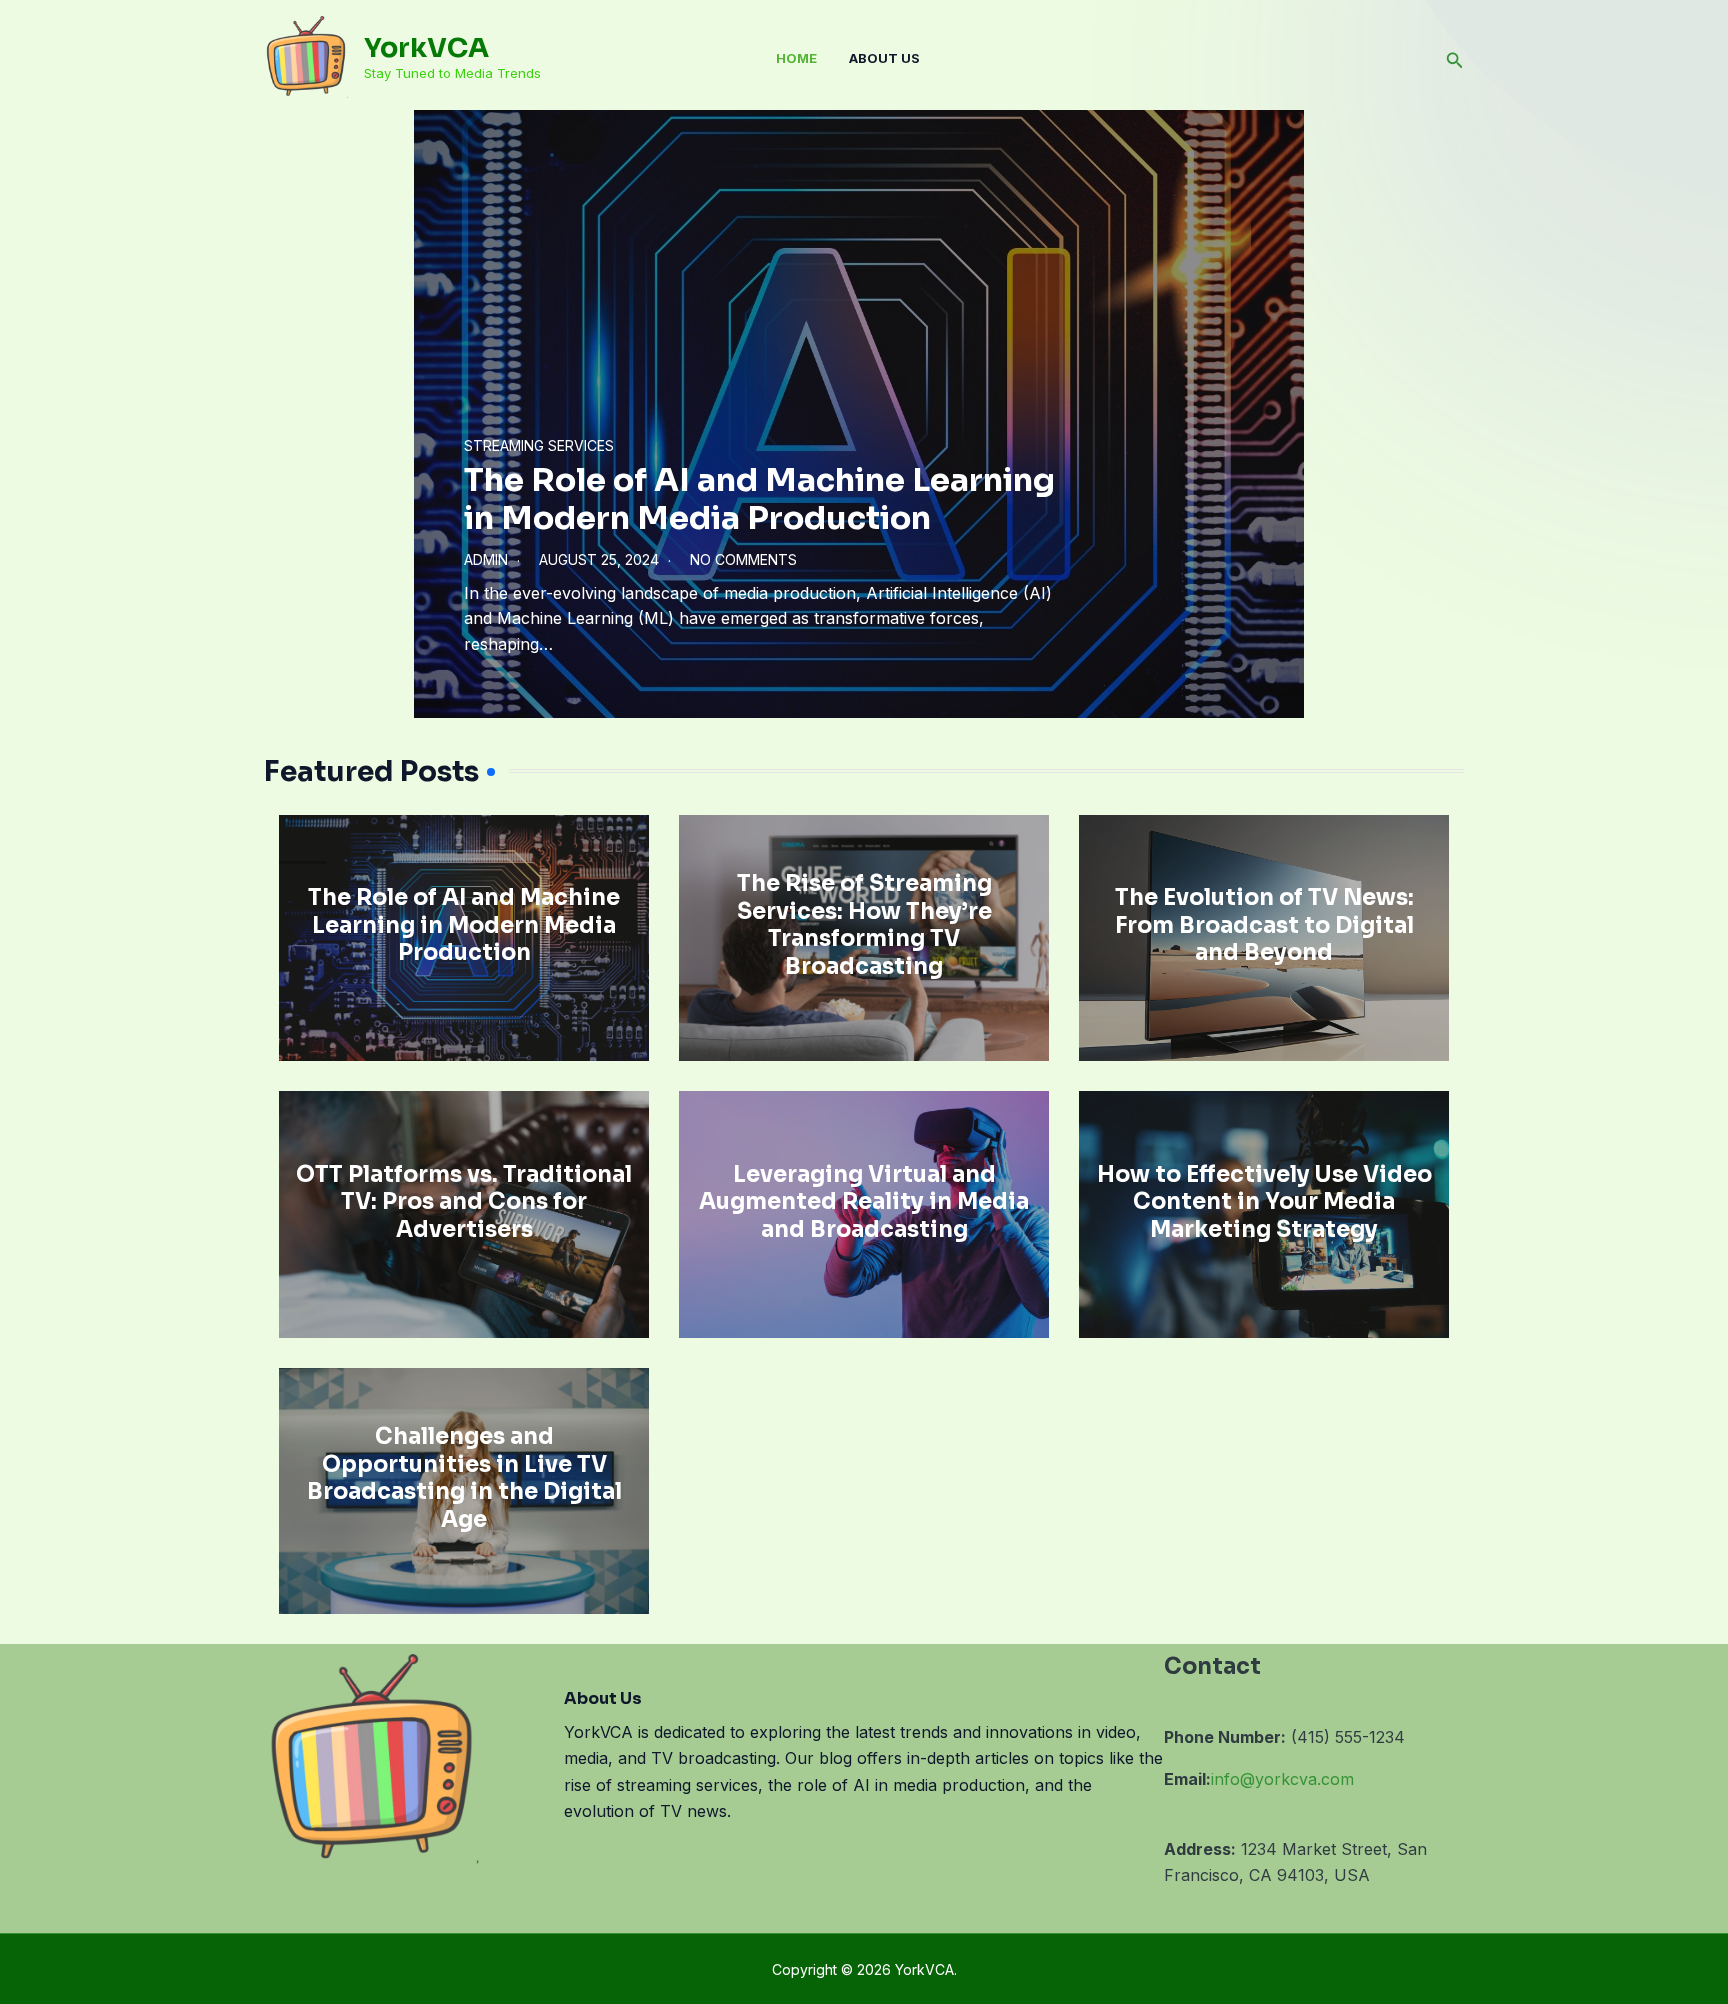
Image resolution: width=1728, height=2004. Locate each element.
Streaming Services (539, 445)
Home (796, 58)
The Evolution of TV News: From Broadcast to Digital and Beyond (1264, 925)
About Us (884, 58)
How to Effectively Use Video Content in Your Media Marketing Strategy (1264, 1202)
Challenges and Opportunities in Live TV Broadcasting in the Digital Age (464, 1478)
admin (486, 559)
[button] (1455, 58)
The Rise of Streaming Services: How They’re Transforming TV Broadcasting (864, 925)
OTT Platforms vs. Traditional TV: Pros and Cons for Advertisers (464, 1202)
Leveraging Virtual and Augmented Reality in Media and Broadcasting (864, 1202)
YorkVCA (426, 48)
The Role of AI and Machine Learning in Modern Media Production (759, 499)
